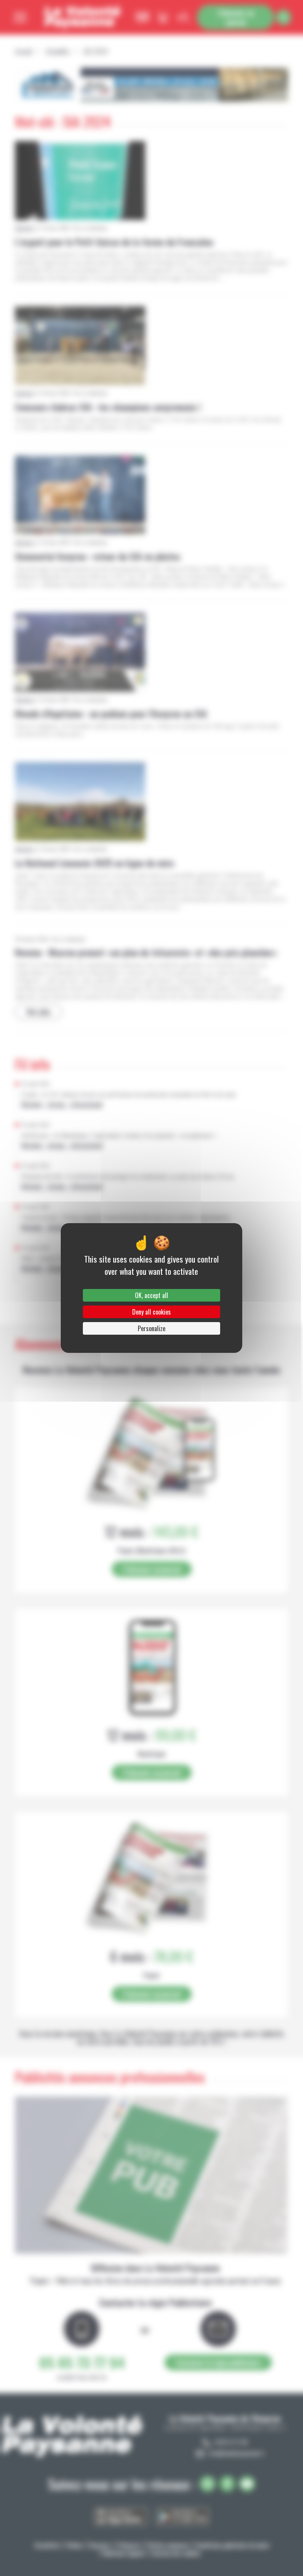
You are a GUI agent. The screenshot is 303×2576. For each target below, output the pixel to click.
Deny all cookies (151, 1312)
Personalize (151, 1328)
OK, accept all (151, 1295)
